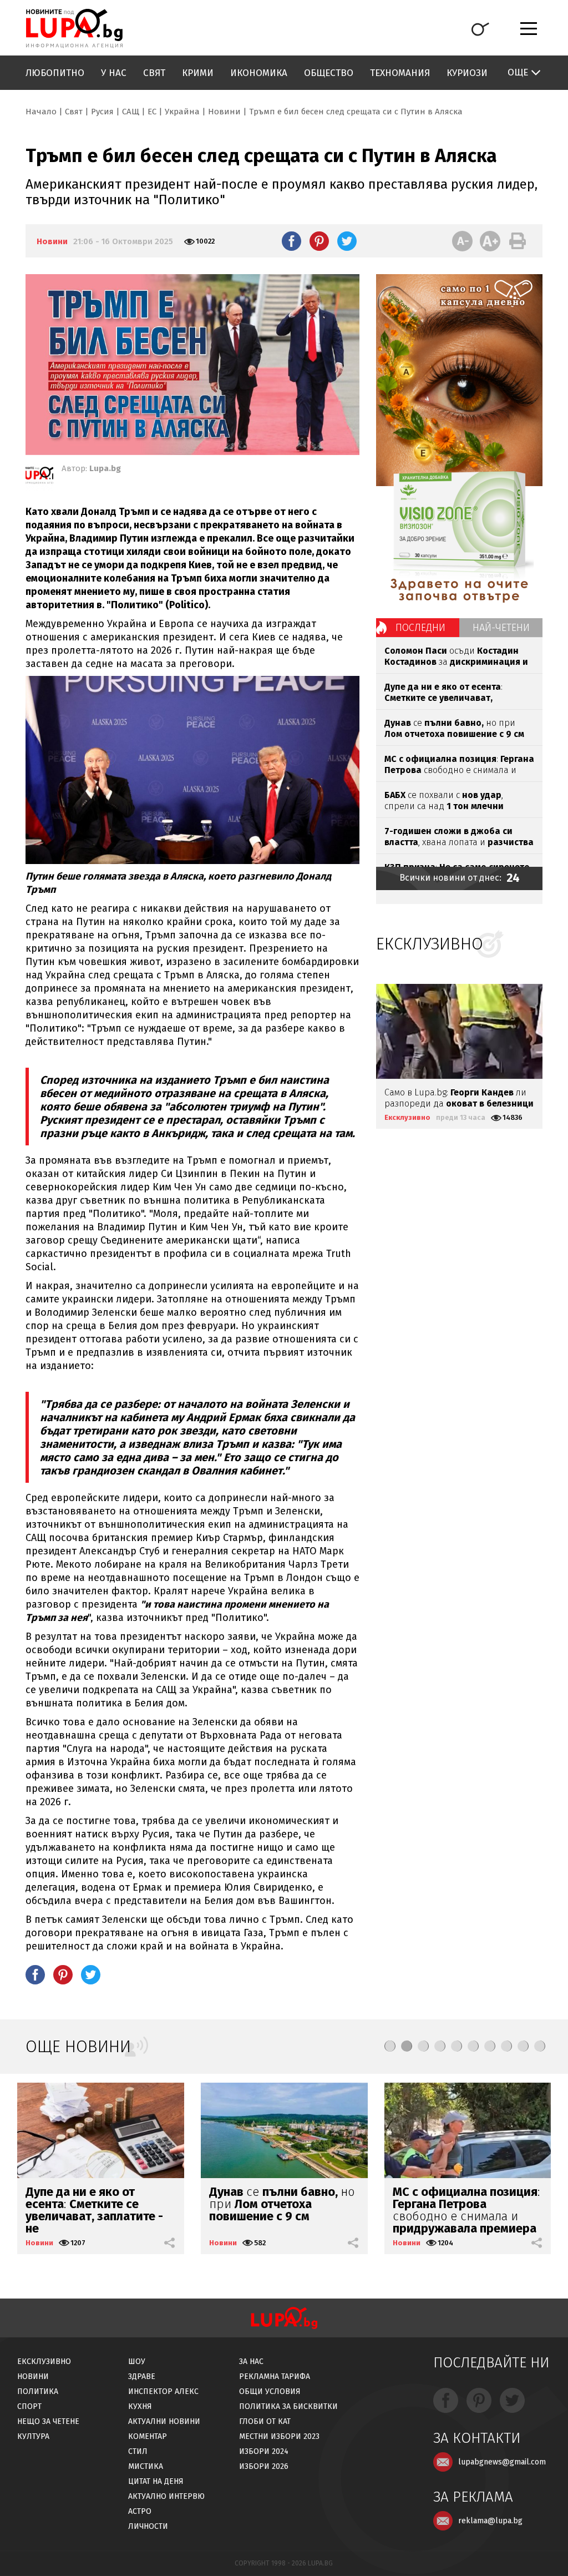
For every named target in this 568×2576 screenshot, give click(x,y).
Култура (33, 2436)
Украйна (182, 112)
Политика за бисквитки (288, 2406)
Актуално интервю (166, 2496)
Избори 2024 (264, 2451)
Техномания (400, 73)
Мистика (146, 2466)
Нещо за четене (48, 2421)
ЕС (152, 112)
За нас (251, 2362)
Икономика (259, 73)
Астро (140, 2511)
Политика (38, 2391)
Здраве (142, 2377)
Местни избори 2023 (279, 2436)
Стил (138, 2451)
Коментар (148, 2436)
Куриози (467, 73)
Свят (154, 73)
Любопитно (55, 73)
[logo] (74, 28)
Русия (102, 112)
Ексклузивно (407, 1117)
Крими (198, 73)
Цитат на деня (156, 2481)
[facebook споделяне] (291, 241)
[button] (390, 2046)
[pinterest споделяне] (319, 241)
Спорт (29, 2406)
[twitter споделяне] (347, 241)
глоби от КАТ (265, 2421)
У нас (114, 73)
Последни (420, 628)
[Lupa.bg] (39, 477)
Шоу (137, 2362)
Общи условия (270, 2391)
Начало (41, 112)
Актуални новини (164, 2421)
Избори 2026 (264, 2466)
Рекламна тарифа (275, 2377)
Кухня (140, 2406)
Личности (148, 2526)
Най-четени (501, 628)
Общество (329, 73)
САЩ (131, 112)
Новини (224, 112)
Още (518, 72)
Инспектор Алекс (163, 2391)
